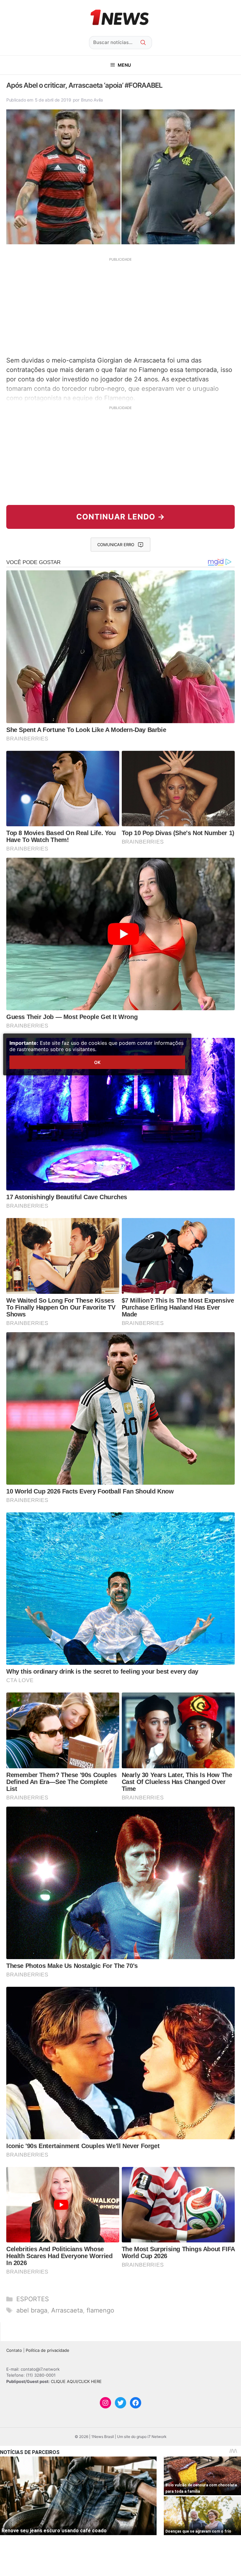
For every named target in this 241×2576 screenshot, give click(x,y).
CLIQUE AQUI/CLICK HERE (76, 2381)
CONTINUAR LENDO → (121, 517)
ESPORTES (33, 2299)
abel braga (32, 2310)
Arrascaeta (67, 2310)
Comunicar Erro (116, 545)
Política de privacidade (48, 2350)
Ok (97, 1062)
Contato (14, 2350)
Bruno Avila (92, 100)
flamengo (100, 2310)
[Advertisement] (120, 306)
